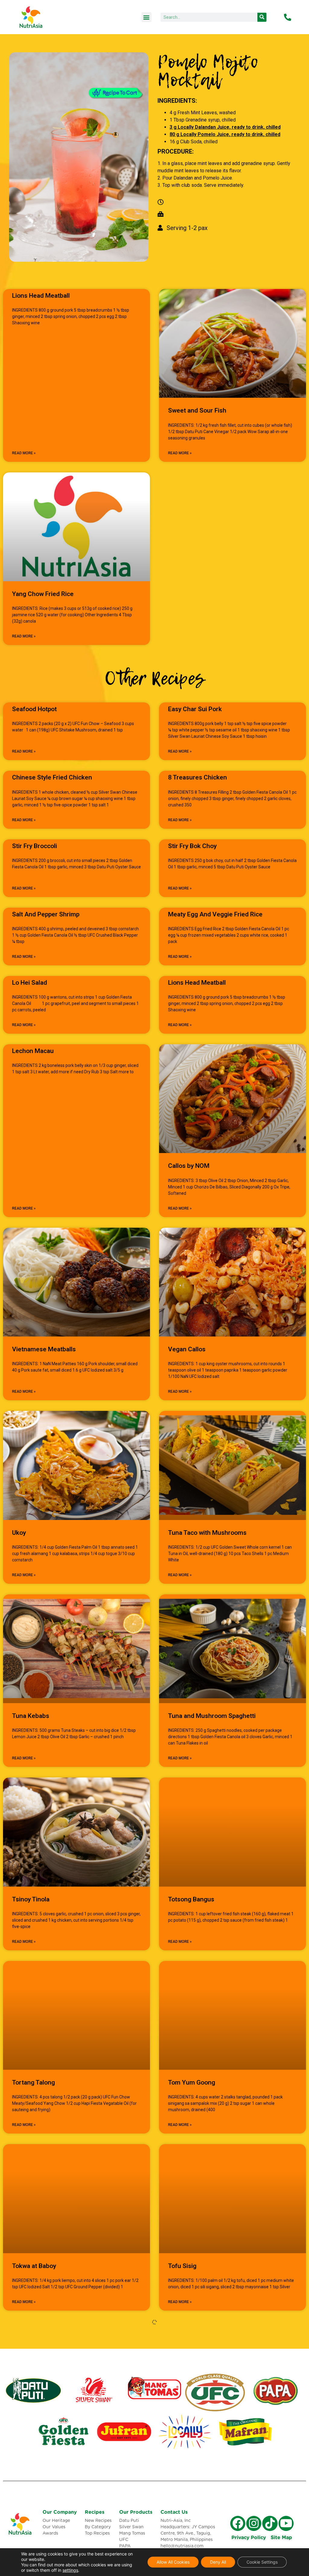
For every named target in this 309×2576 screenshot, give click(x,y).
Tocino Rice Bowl (36, 2443)
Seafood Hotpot (34, 709)
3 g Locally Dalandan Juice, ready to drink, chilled (225, 127)
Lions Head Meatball (41, 296)
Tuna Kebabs (31, 1716)
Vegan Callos (187, 1349)
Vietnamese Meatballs (44, 1349)
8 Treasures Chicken (198, 777)
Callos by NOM (189, 1166)
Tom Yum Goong (192, 2082)
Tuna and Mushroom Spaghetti (212, 1716)
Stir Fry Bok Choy (192, 846)
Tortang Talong (33, 2082)
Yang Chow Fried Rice (43, 594)
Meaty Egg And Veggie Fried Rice (215, 914)
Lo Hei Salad (30, 983)
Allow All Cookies (173, 2562)
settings (70, 2570)
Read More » (24, 453)
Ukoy (19, 1533)
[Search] (262, 17)
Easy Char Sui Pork (195, 709)
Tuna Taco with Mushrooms (207, 1533)
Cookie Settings (262, 2562)
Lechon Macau (33, 1051)
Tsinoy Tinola (31, 1899)
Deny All (218, 2562)
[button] (147, 17)
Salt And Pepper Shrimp (46, 914)
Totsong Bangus (191, 1899)
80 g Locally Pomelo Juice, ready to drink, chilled (225, 134)
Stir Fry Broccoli (35, 846)
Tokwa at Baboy (34, 2266)
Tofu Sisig (182, 2266)
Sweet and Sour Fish (197, 410)
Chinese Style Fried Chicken (52, 777)
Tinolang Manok (191, 2443)
